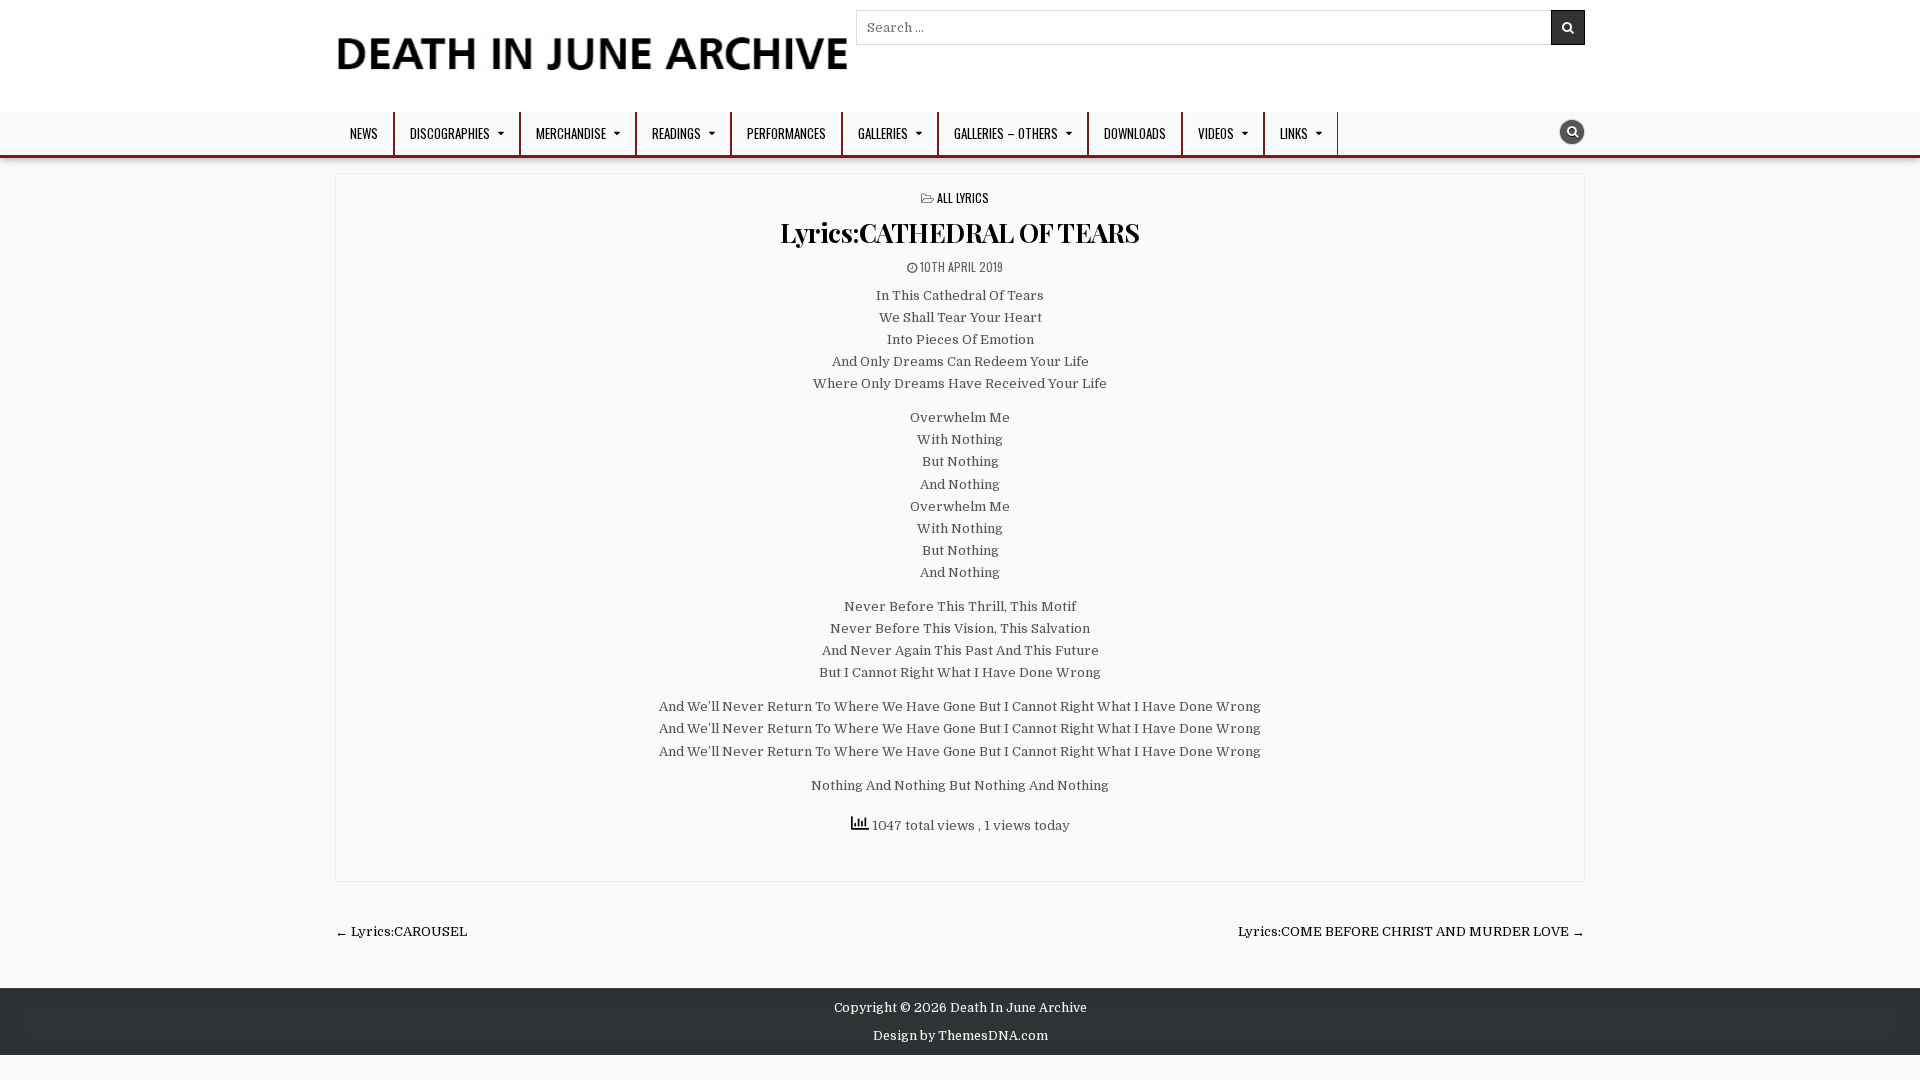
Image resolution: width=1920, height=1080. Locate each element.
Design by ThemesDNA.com (960, 1036)
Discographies (450, 133)
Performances (786, 133)
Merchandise (571, 133)
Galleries (883, 133)
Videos (1216, 133)
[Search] (1572, 132)
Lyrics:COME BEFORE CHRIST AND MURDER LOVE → (1411, 931)
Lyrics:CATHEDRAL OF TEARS (960, 232)
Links (1294, 133)
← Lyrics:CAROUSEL (401, 931)
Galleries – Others (1006, 133)
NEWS (364, 133)
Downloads (1135, 133)
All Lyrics (963, 197)
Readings (676, 133)
